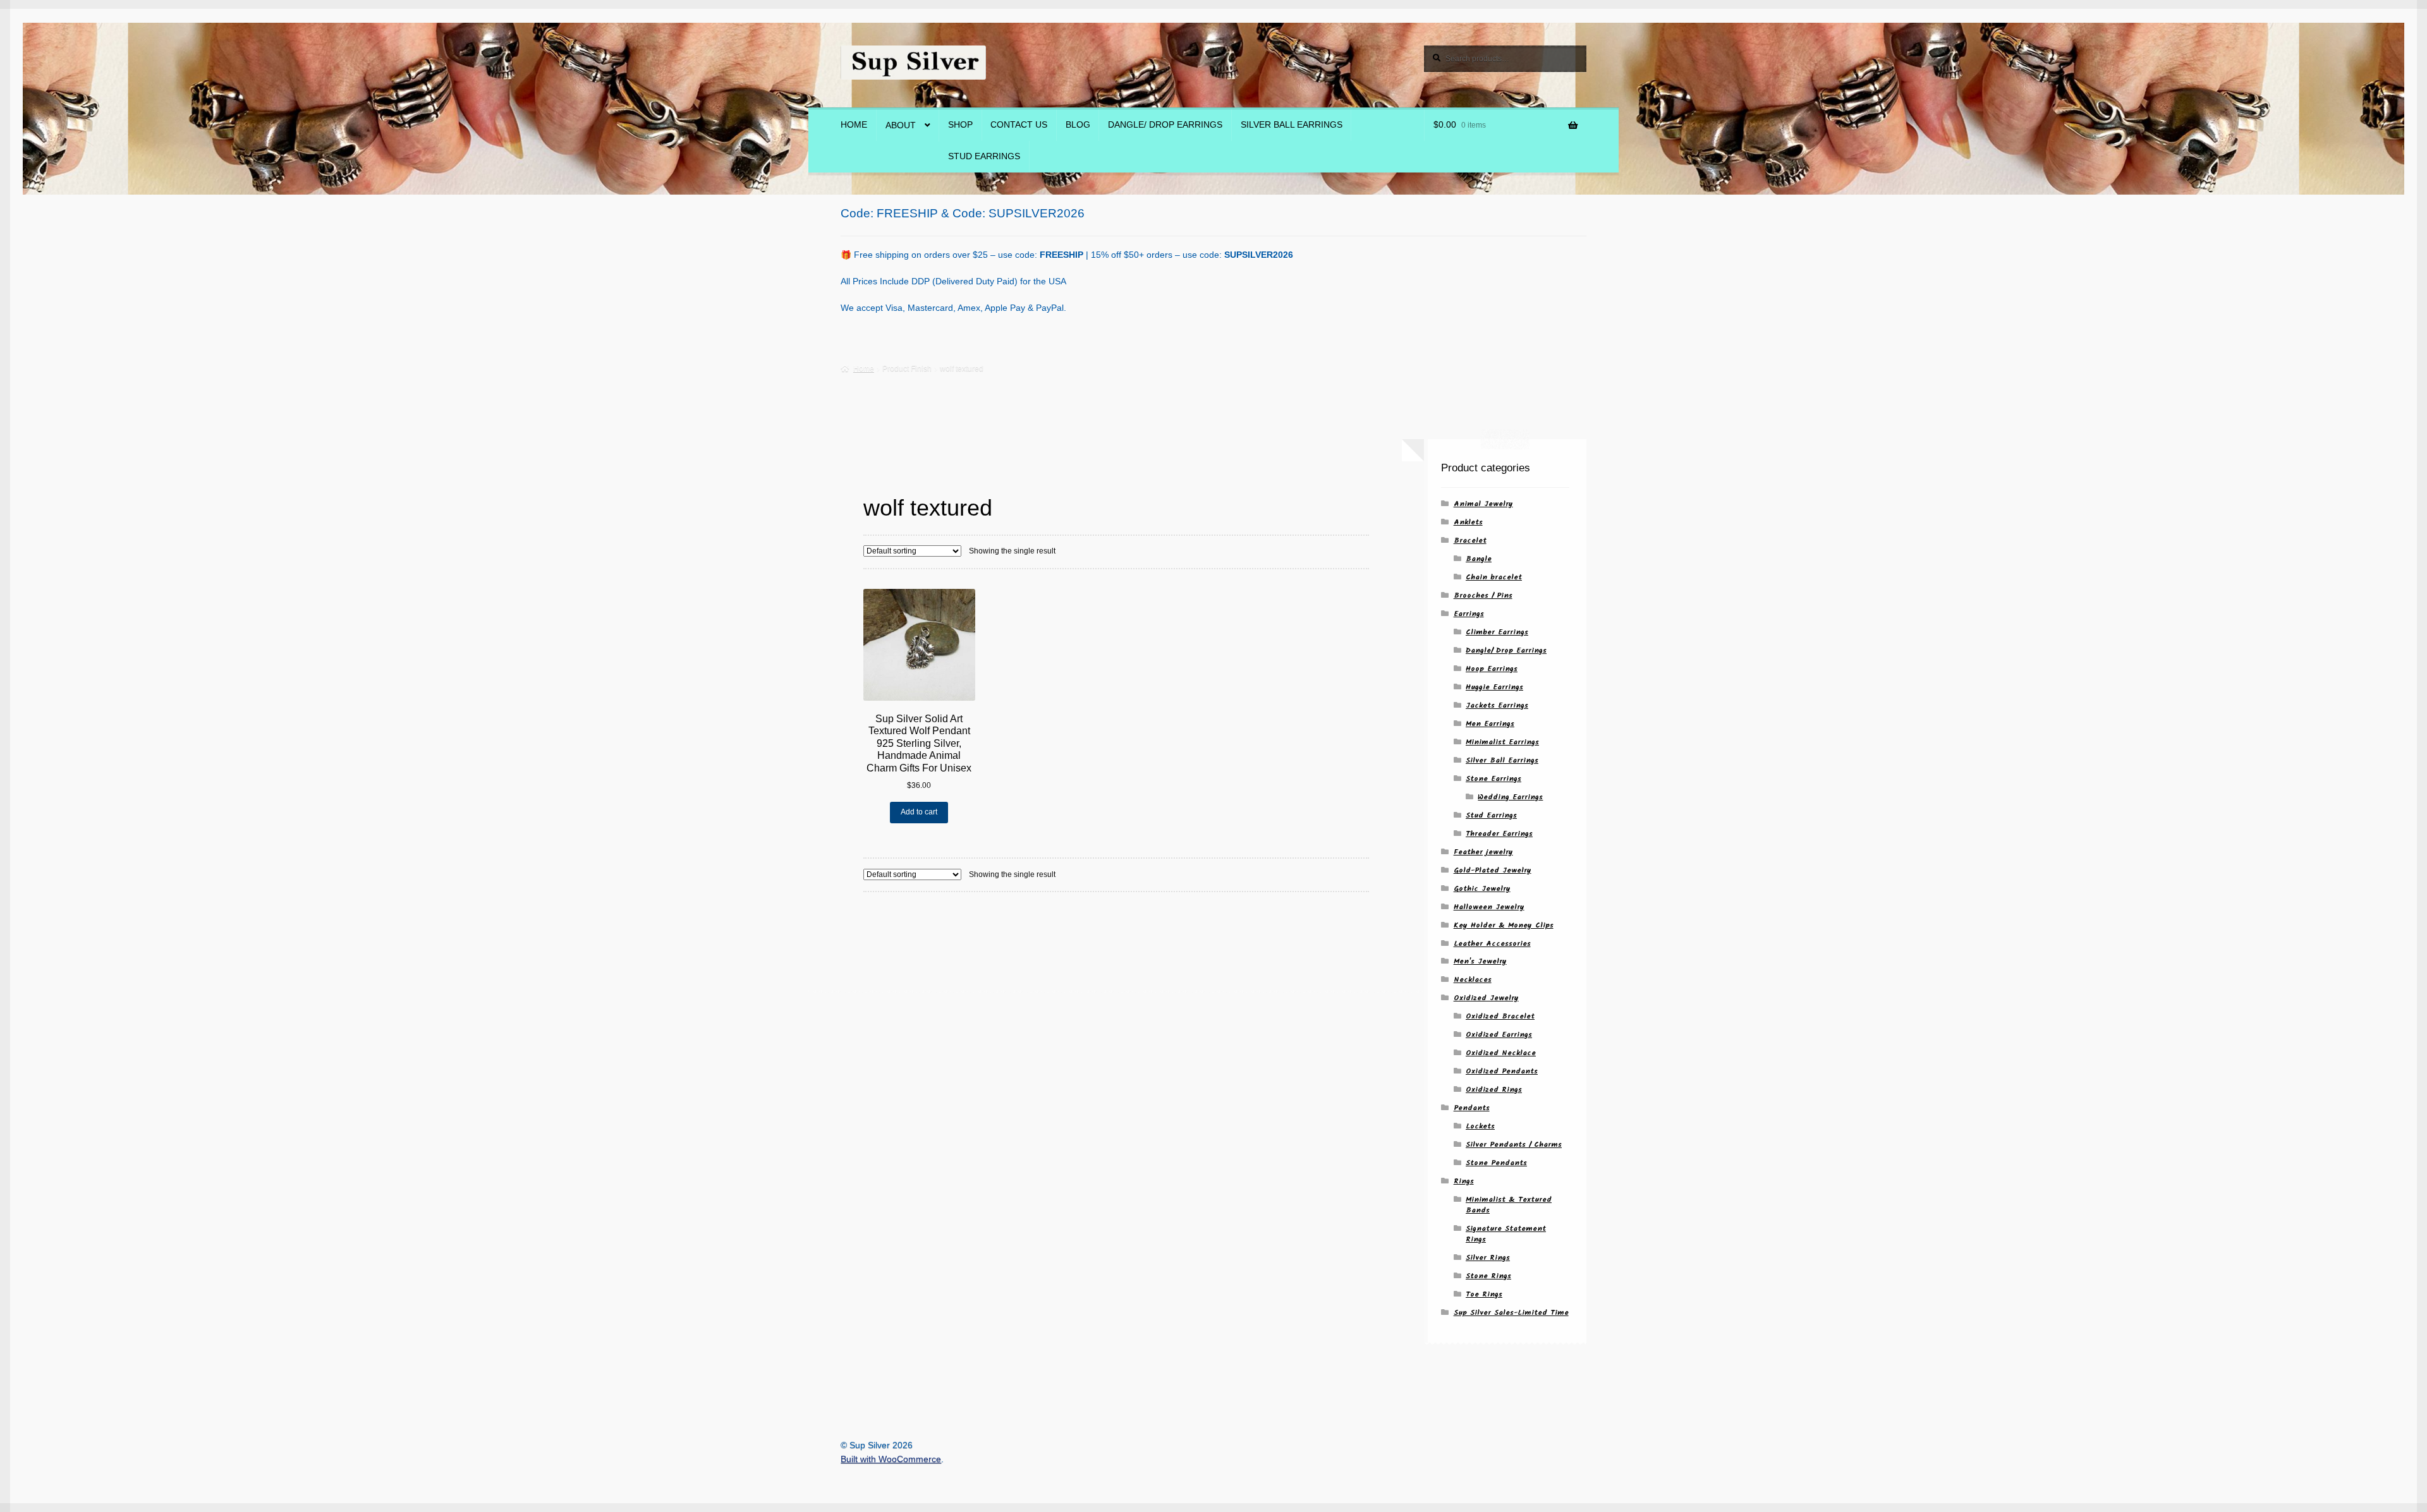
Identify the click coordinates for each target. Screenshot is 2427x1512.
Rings (1464, 1181)
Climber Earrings (1497, 632)
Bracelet (1470, 541)
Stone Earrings (1493, 779)
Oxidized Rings (1494, 1090)
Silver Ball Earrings (1292, 125)
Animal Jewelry (1483, 504)
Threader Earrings (1499, 834)
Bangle (1479, 559)
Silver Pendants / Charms (1514, 1145)
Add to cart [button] (919, 812)
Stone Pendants (1496, 1163)
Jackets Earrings (1497, 705)
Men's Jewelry (1480, 961)
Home (854, 125)
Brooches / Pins (1483, 596)
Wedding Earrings (1510, 797)
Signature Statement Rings (1506, 1234)
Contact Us (1019, 125)
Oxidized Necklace (1501, 1053)
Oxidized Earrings (1499, 1035)
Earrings (1469, 614)
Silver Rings (1488, 1258)
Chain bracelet (1494, 577)
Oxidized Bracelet (1500, 1016)
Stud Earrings (984, 156)
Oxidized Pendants (1502, 1071)
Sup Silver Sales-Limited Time (1511, 1313)
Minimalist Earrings (1502, 742)
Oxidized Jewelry (1486, 998)
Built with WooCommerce (891, 1459)
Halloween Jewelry (1489, 907)
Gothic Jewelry (1482, 889)
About (901, 125)
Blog (1078, 125)
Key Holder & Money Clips (1504, 925)
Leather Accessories (1492, 944)
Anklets (1468, 522)
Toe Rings (1484, 1294)
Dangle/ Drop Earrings (1165, 125)
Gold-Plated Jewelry (1493, 870)
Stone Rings (1488, 1276)
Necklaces (1473, 980)
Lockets (1480, 1126)
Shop (960, 125)
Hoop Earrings (1492, 669)
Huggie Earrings (1494, 687)
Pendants (1472, 1108)
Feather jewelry (1483, 852)
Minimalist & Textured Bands (1509, 1205)
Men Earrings (1490, 724)
